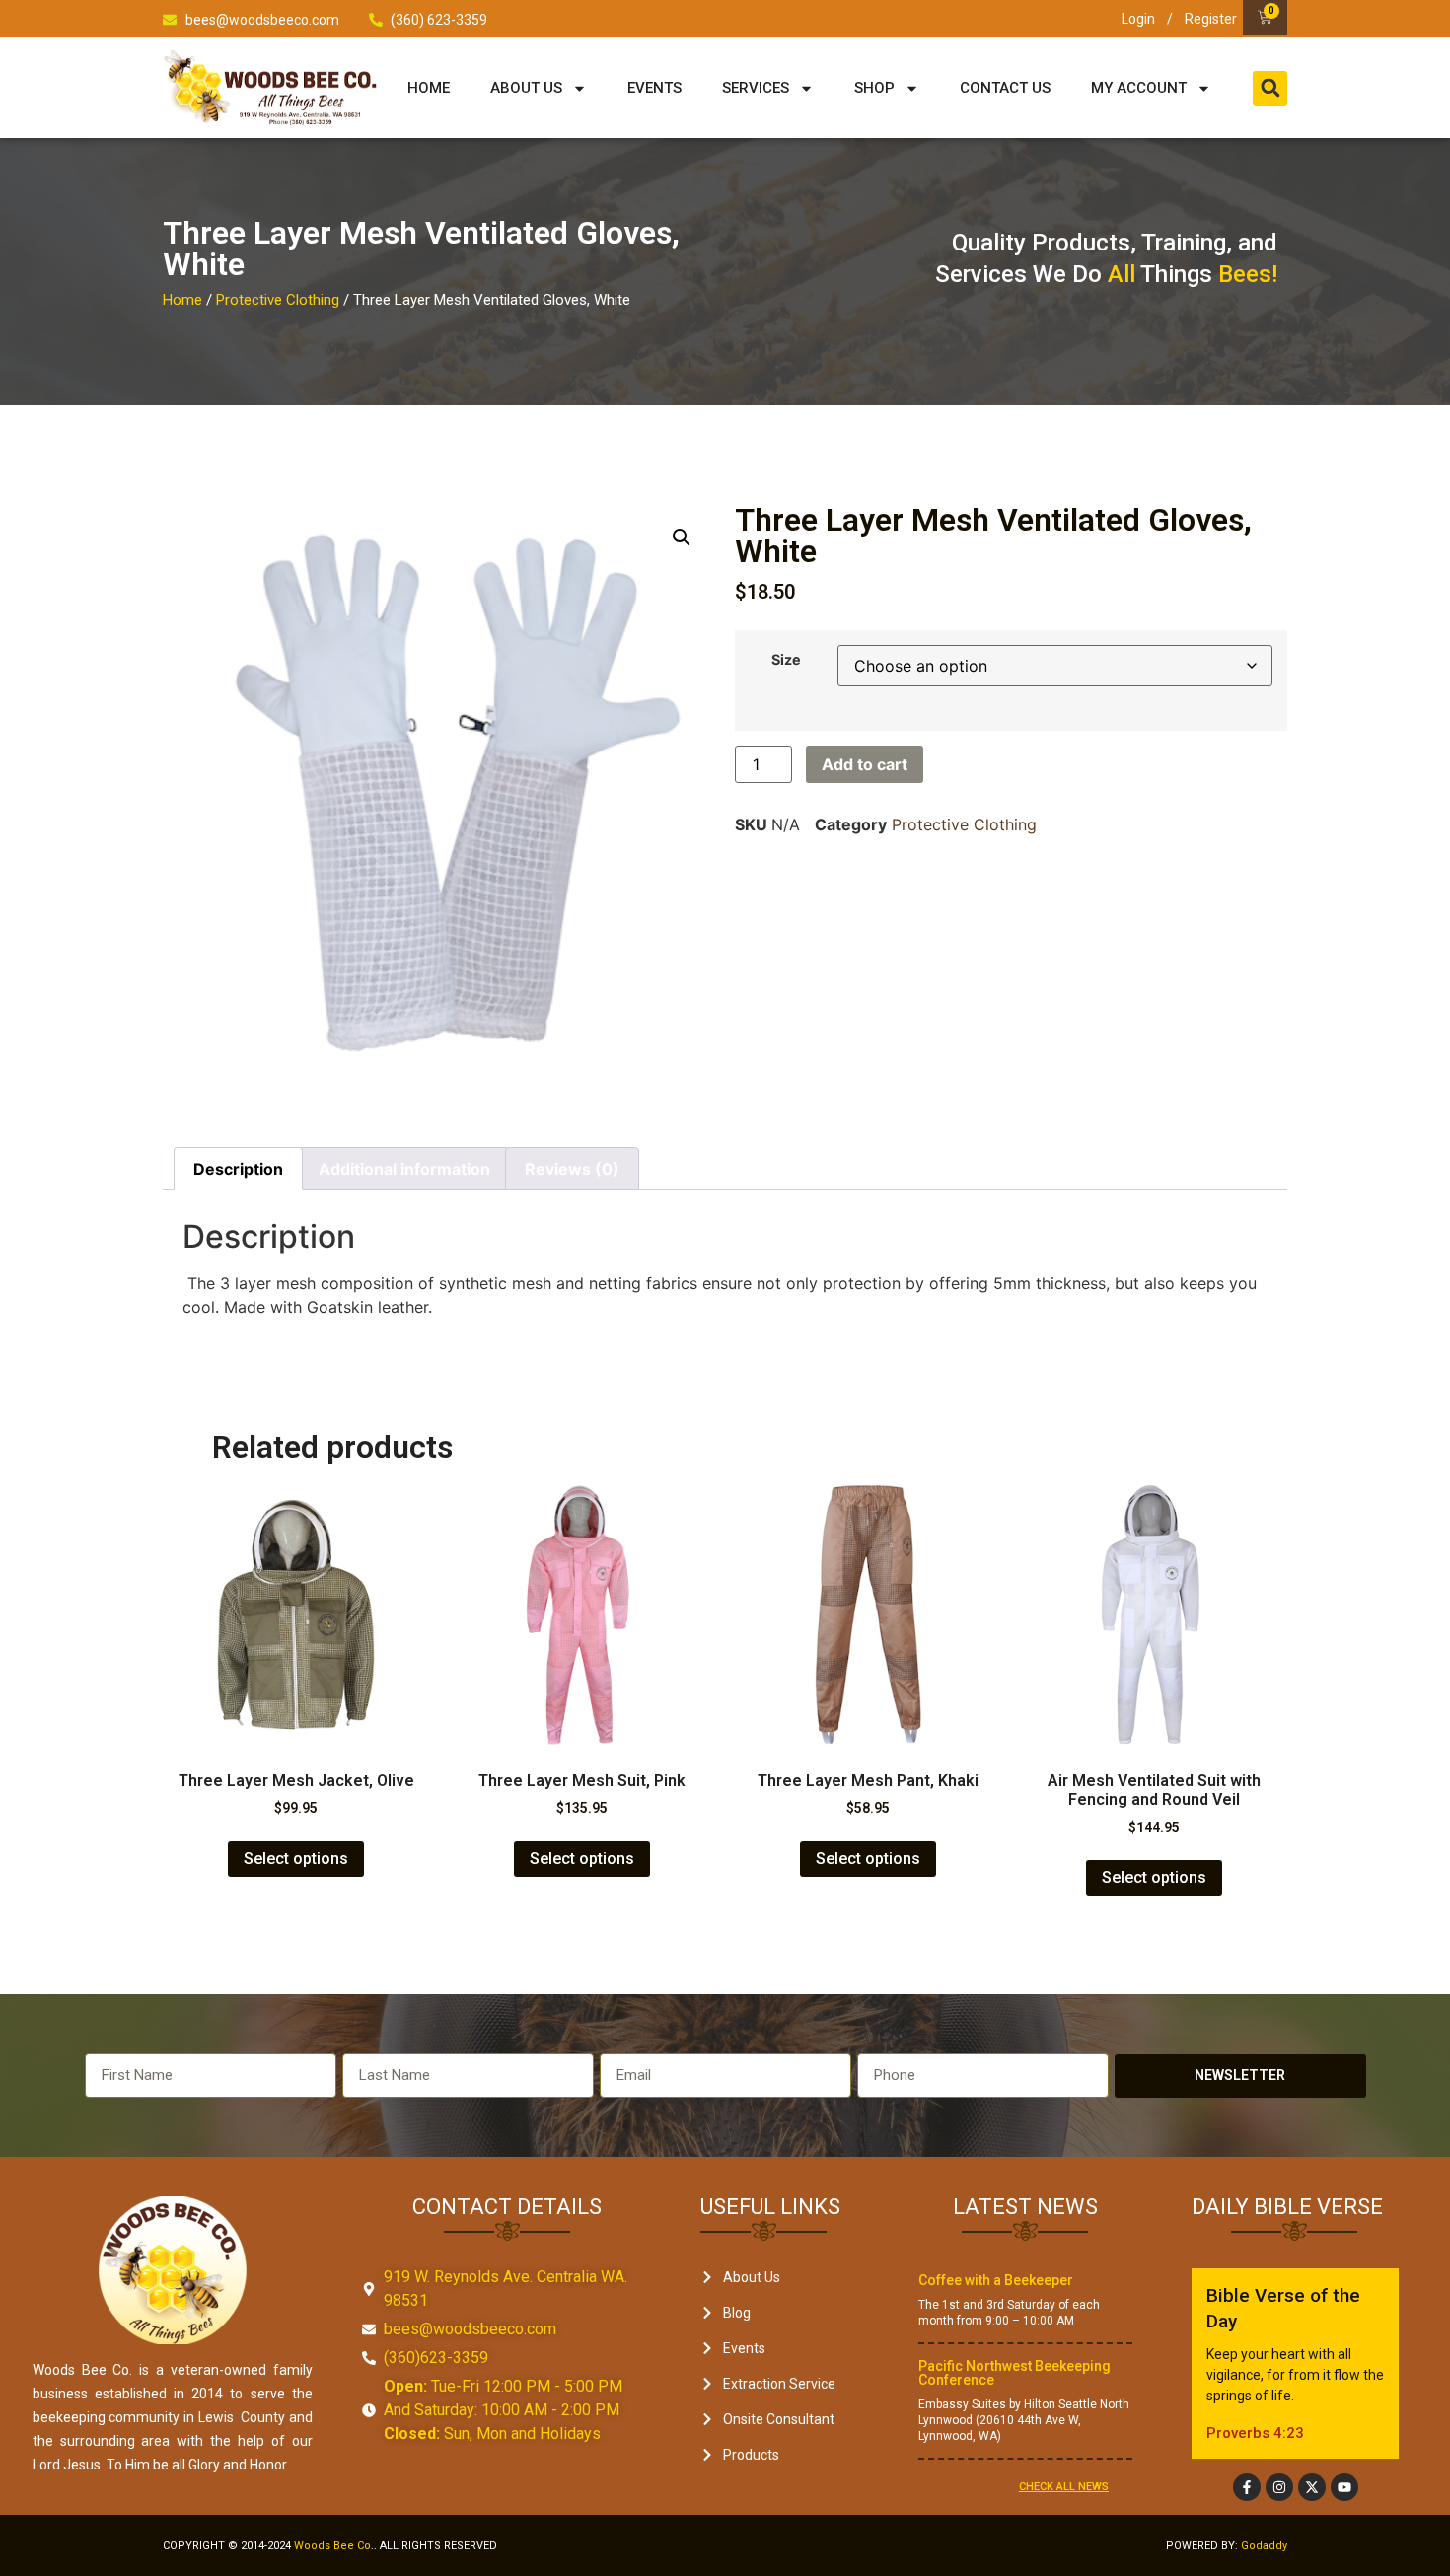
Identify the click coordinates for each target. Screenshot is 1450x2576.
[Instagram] (1279, 2487)
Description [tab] (238, 1169)
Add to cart (865, 764)
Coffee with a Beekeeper (996, 2280)
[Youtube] (1344, 2487)
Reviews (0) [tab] (572, 1169)
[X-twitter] (1312, 2487)
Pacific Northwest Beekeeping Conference (1015, 2373)
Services (756, 88)
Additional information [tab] (404, 1169)
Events (654, 88)
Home (429, 88)
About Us (526, 88)
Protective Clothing (278, 300)
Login (1138, 19)
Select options (296, 1859)
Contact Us (1005, 88)
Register (1211, 19)
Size (786, 660)
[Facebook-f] (1247, 2487)
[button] (1270, 88)
